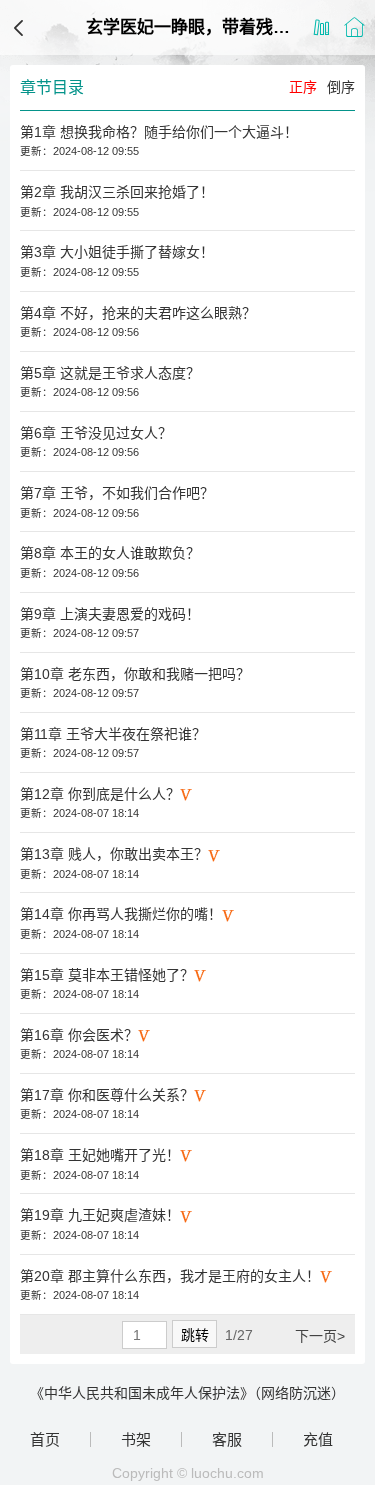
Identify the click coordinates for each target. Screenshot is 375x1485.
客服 (227, 1439)
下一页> (320, 1336)
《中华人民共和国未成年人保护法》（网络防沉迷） (187, 1393)
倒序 (341, 87)
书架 (136, 1439)
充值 (318, 1439)
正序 (303, 87)
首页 (45, 1439)
